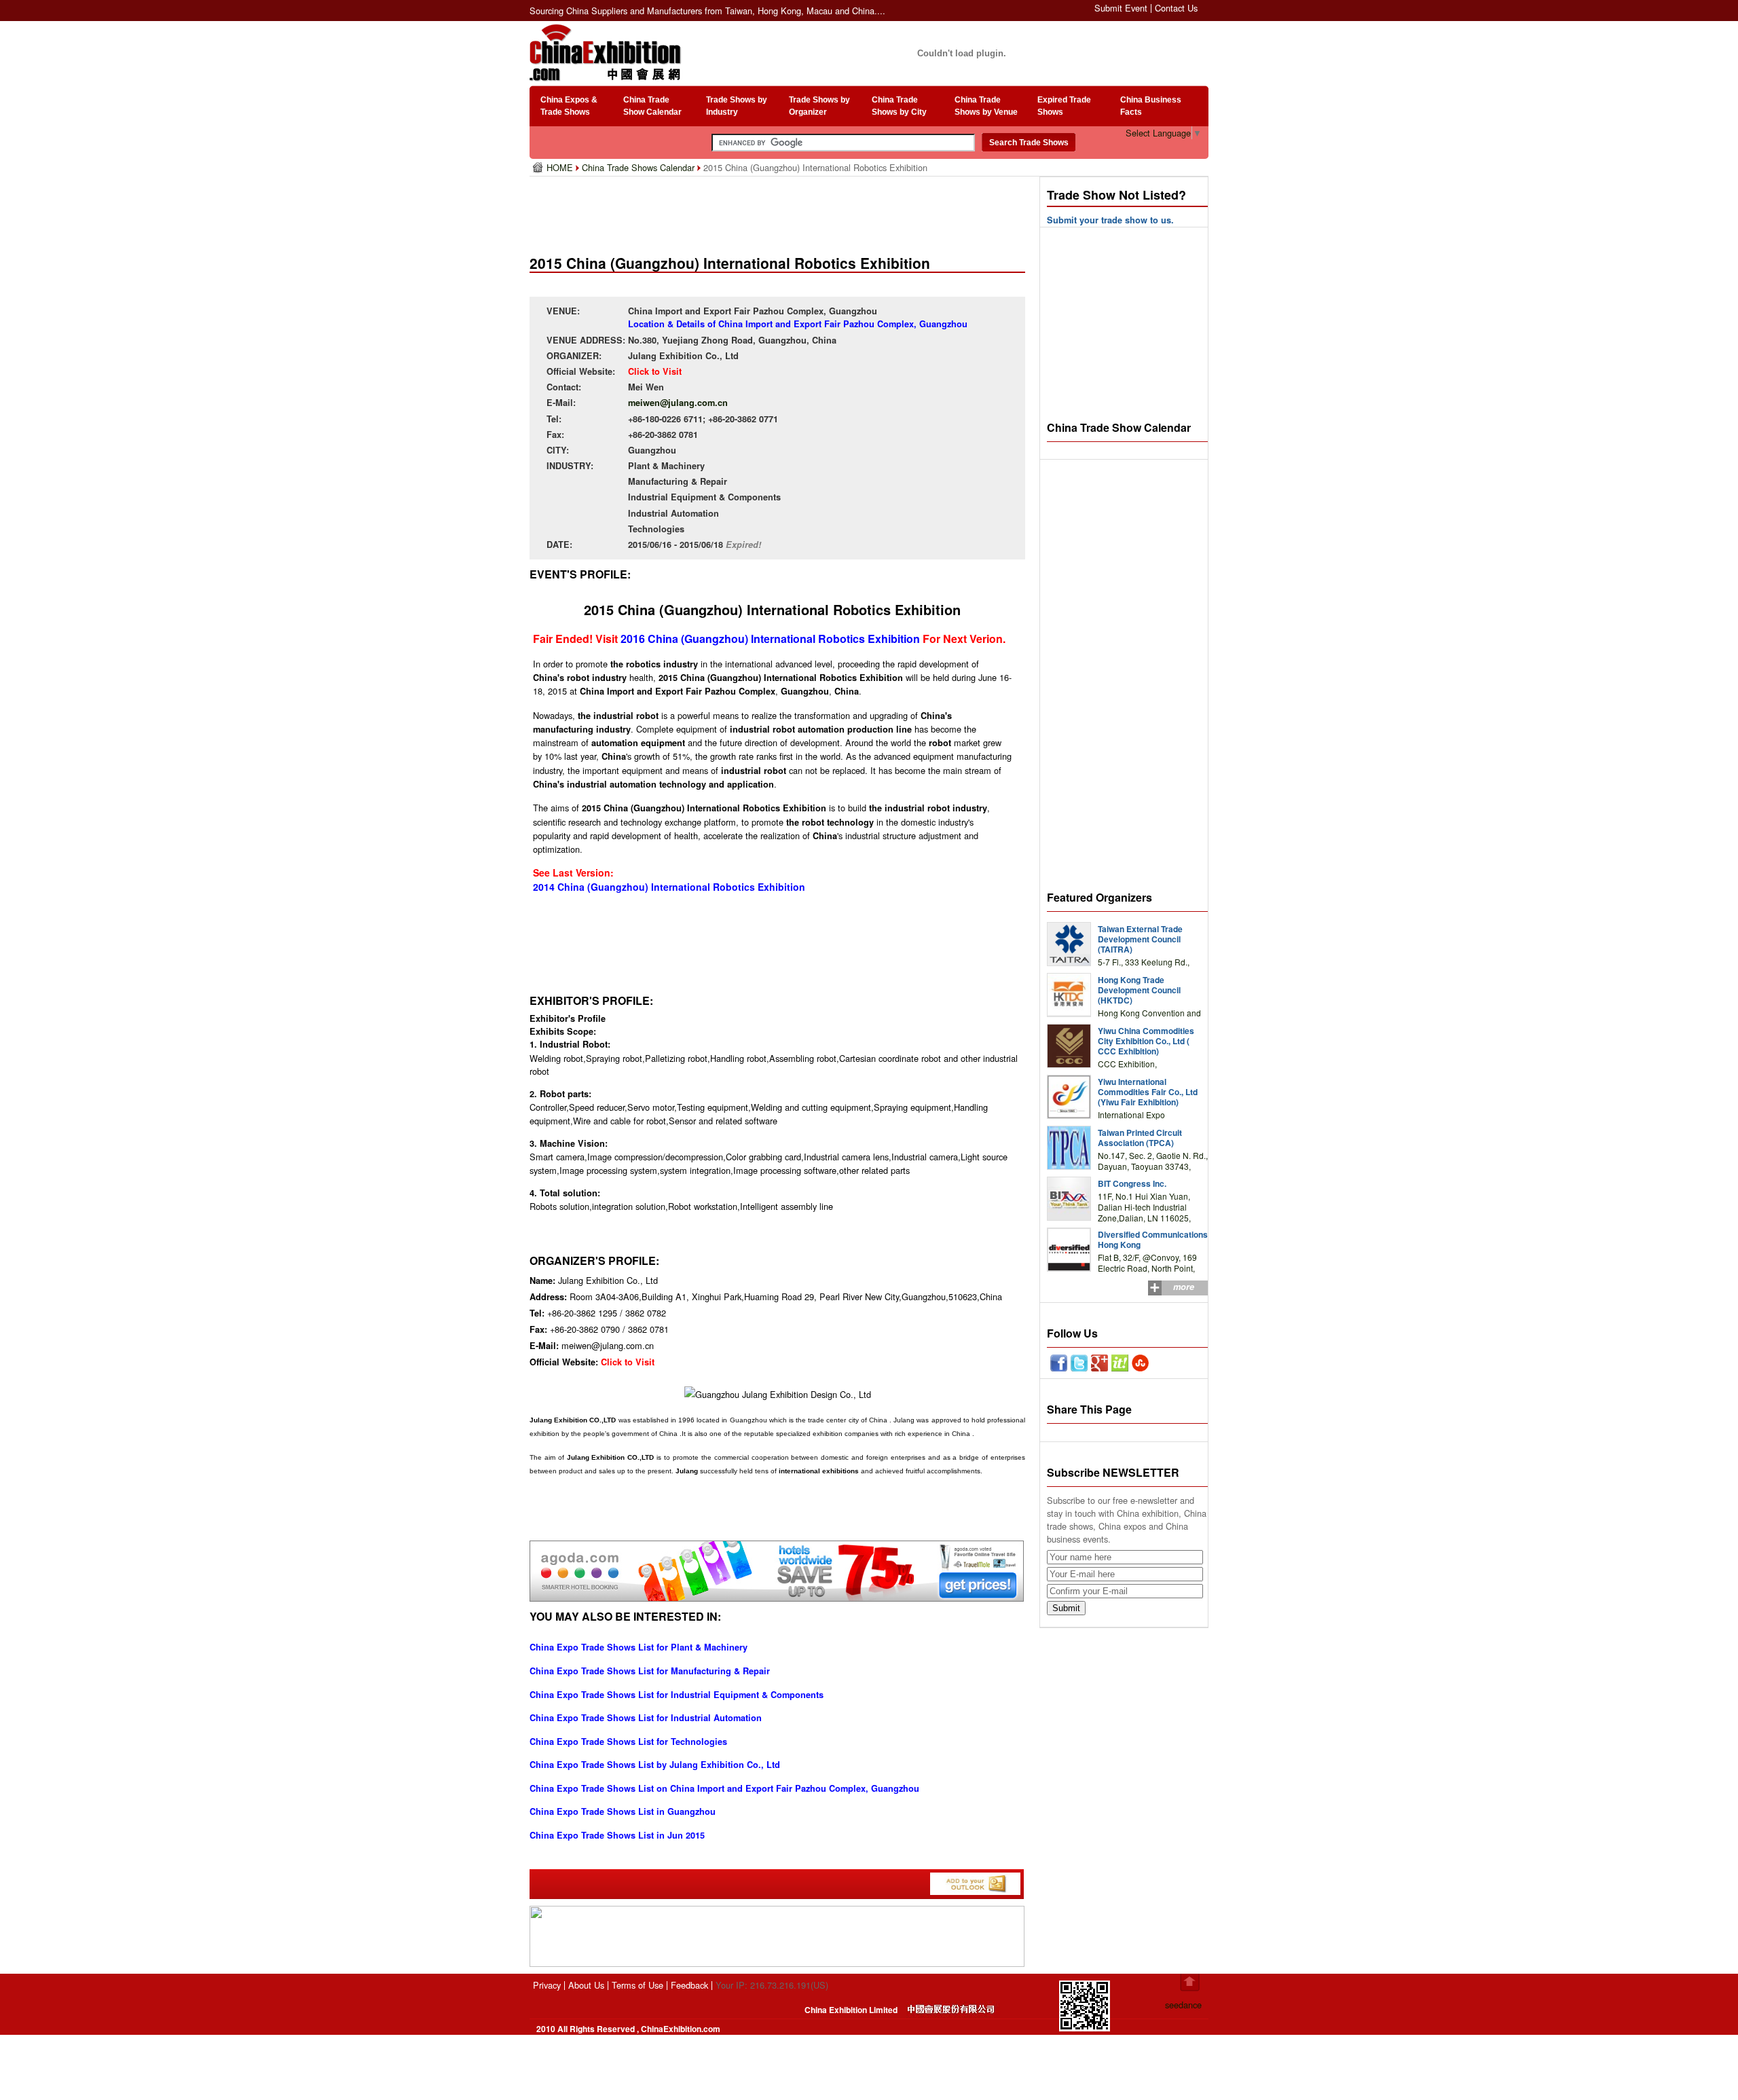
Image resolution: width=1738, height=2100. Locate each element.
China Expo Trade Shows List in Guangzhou (623, 1811)
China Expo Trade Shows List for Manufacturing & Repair (650, 1671)
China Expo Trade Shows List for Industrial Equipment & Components (677, 1695)
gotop (1190, 1983)
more (1184, 1287)
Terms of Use (637, 1985)
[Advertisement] (780, 210)
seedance (1183, 2005)
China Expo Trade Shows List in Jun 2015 (617, 1835)
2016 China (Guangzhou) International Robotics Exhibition (770, 639)
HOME (561, 167)
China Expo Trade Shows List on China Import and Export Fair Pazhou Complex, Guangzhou (724, 1788)
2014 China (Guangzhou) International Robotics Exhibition (669, 887)
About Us (586, 1985)
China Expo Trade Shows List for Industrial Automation (646, 1718)
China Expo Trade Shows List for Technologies (628, 1742)
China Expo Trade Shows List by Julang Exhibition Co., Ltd (655, 1765)
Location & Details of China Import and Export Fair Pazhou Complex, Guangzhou (798, 324)
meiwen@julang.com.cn (678, 403)
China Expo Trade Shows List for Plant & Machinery (639, 1647)
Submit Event (1121, 8)
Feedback (689, 1985)
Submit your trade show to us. (1110, 220)
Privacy (547, 1985)
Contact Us (1176, 8)
